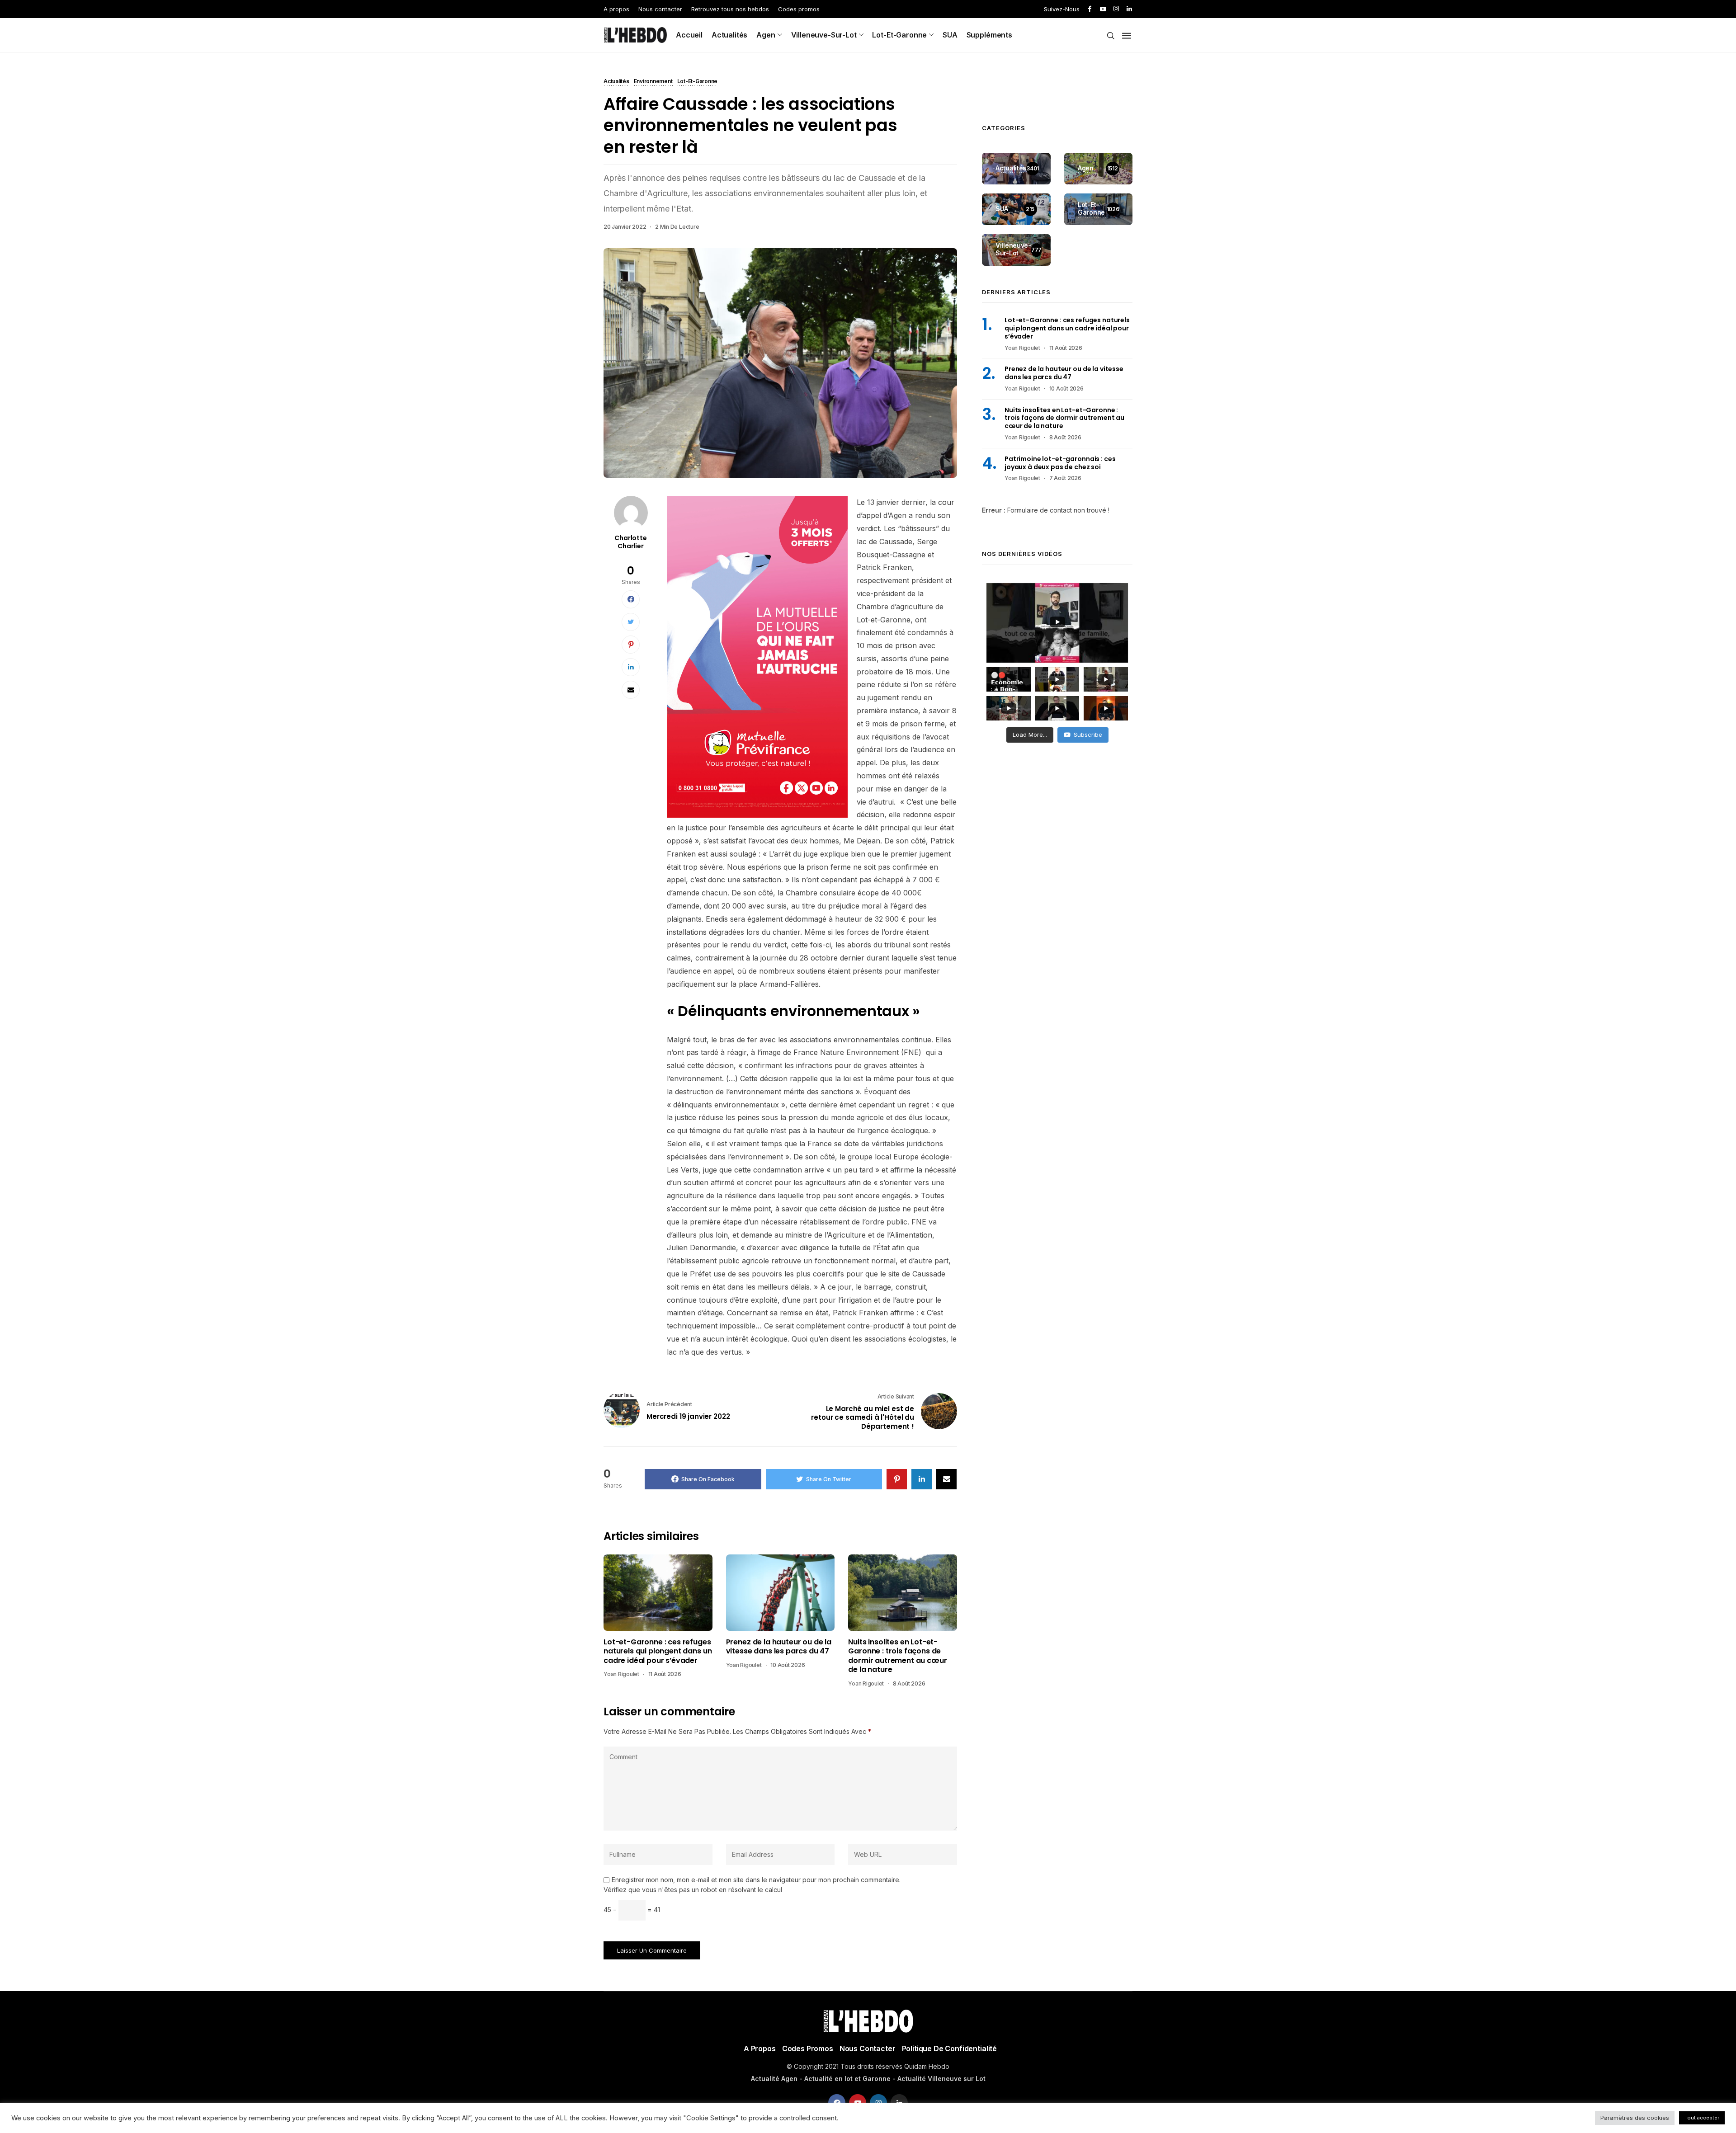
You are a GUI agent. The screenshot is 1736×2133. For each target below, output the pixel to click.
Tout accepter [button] (1702, 2118)
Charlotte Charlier (631, 542)
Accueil (689, 35)
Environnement (653, 82)
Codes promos (799, 9)
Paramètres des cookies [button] (1635, 2118)
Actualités (729, 35)
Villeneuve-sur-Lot (824, 35)
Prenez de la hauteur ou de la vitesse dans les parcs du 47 (779, 1647)
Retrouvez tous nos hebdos (730, 9)
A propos (616, 9)
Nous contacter (660, 9)
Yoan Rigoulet (621, 1674)
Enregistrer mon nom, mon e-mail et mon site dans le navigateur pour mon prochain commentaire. (756, 1880)
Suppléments (989, 35)
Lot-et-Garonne (899, 35)
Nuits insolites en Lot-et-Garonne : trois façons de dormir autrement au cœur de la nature (897, 1656)
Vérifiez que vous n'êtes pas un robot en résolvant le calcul (693, 1890)
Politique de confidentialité (950, 2048)
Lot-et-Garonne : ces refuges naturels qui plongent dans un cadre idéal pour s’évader (658, 1651)
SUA (950, 35)
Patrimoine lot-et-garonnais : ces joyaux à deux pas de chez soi (1060, 463)
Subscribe (1088, 735)
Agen (766, 35)
